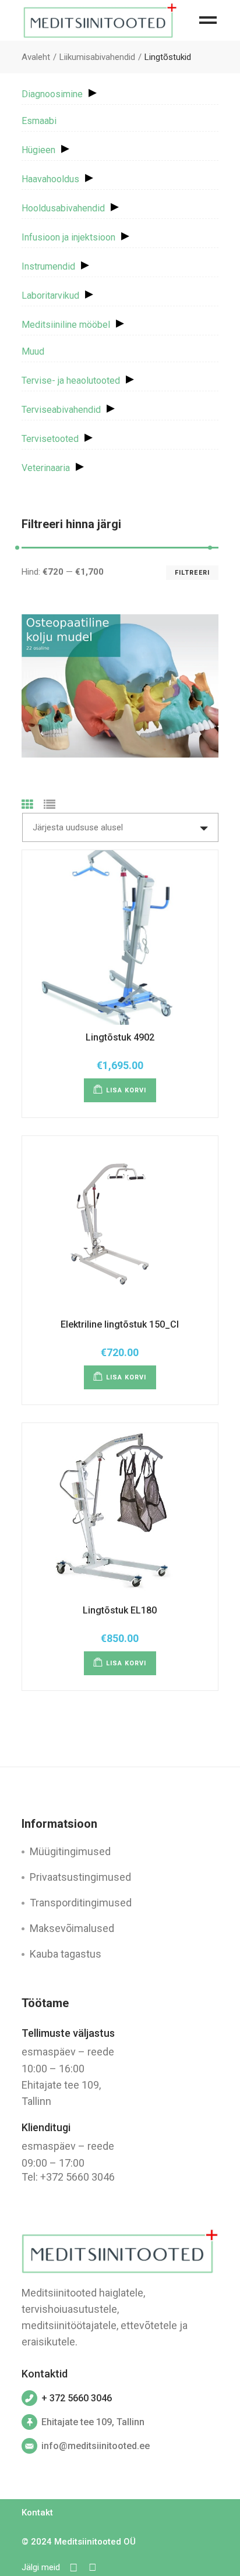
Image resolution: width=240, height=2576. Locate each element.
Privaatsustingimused (80, 1877)
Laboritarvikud (50, 296)
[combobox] (120, 827)
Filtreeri (192, 573)
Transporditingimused (81, 1903)
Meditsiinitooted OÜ (95, 2542)
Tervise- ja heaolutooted (71, 381)
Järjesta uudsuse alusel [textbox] (78, 827)
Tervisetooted (50, 439)
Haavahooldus (50, 179)
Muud (33, 351)
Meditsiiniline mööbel (66, 325)
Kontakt (37, 2513)
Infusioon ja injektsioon (68, 237)
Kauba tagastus (66, 1954)
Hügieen (38, 150)
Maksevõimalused (72, 1928)
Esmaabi (39, 121)
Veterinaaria (46, 468)
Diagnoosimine (52, 94)
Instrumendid (48, 266)
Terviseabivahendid (61, 410)
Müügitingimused (70, 1851)
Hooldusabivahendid (63, 208)
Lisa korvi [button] (126, 1090)
